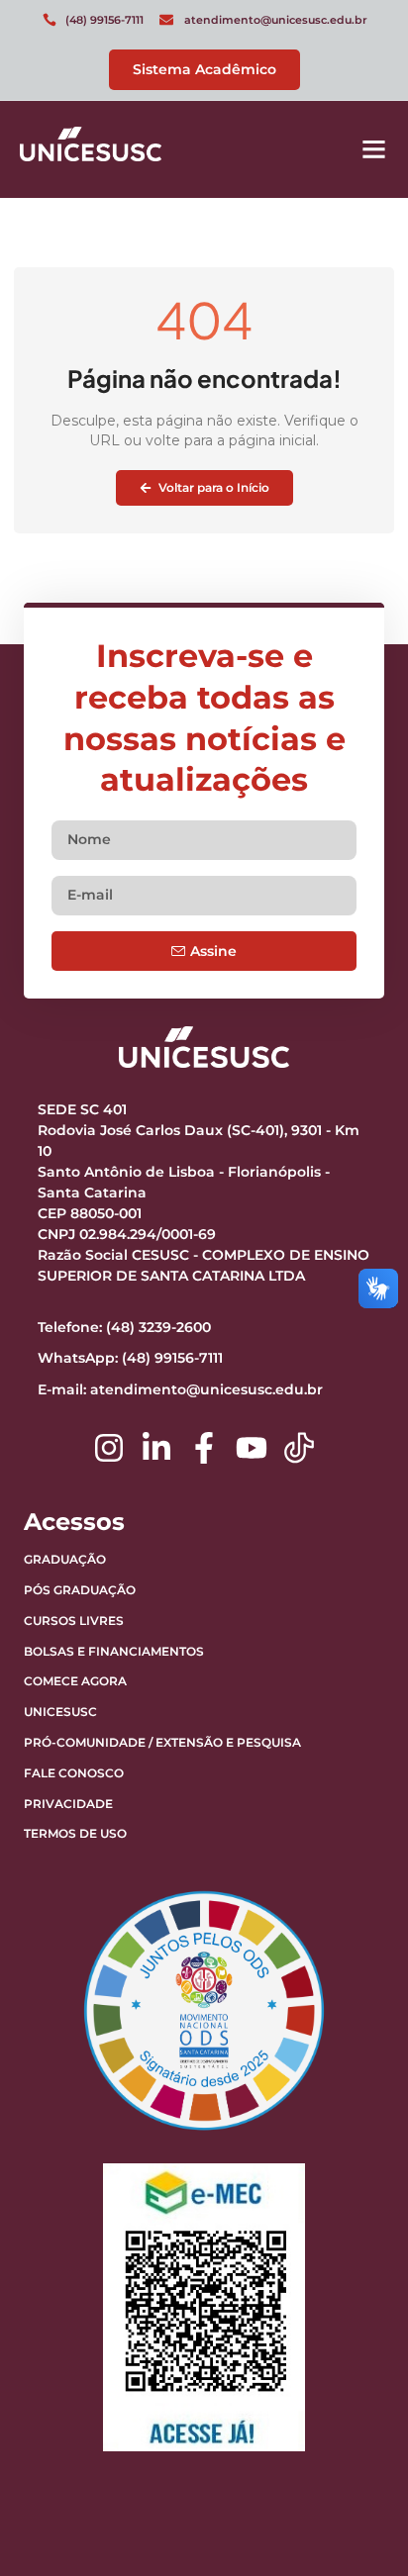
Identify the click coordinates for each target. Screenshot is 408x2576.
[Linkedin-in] (156, 1448)
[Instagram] (109, 1448)
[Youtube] (252, 1448)
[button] (374, 149)
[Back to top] (344, 2437)
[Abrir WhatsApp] (358, 2526)
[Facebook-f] (204, 1448)
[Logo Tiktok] (299, 1448)
